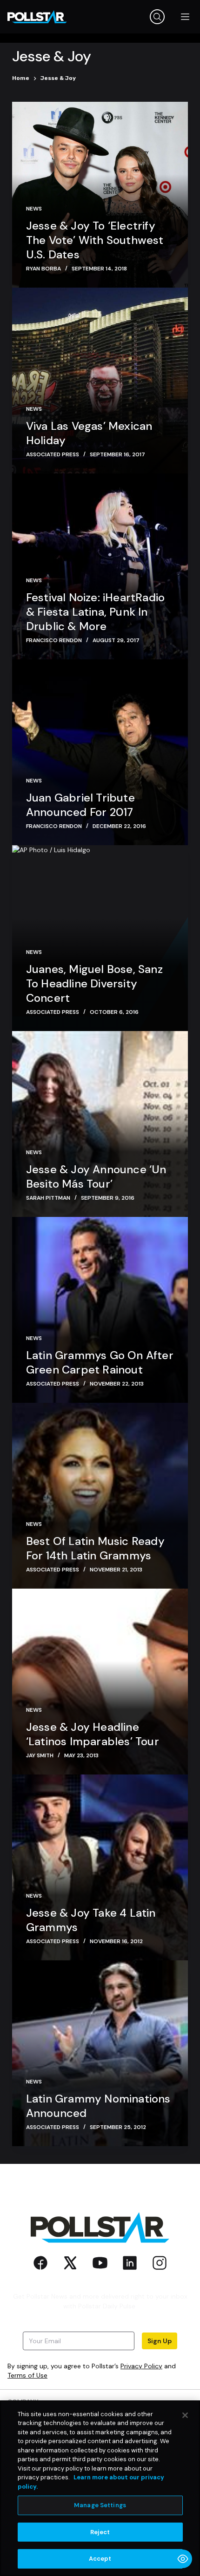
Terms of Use (27, 2375)
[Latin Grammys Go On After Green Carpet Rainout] (100, 1310)
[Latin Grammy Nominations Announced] (100, 2053)
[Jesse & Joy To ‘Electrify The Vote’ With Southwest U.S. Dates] (100, 195)
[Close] (185, 2415)
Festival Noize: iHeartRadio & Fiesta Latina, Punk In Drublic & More (95, 612)
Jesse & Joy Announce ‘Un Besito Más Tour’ (96, 1176)
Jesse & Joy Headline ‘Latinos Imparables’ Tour (93, 1734)
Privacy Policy (141, 2366)
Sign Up (160, 2341)
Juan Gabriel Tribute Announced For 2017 (80, 805)
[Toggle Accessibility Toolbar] (183, 2559)
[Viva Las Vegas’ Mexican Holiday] (100, 381)
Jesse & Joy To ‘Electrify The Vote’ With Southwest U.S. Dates (95, 240)
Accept (100, 2559)
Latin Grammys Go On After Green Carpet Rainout (100, 1362)
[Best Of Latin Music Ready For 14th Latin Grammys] (100, 1496)
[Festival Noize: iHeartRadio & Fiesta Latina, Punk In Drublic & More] (100, 566)
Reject (100, 2532)
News (34, 209)
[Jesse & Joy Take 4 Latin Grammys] (100, 1867)
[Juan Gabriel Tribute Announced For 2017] (100, 752)
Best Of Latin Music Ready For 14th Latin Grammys (95, 1548)
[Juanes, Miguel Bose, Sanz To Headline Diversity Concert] (100, 938)
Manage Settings (100, 2505)
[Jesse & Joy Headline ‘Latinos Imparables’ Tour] (100, 1682)
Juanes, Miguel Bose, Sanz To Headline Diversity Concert (94, 983)
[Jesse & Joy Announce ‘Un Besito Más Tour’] (100, 1124)
